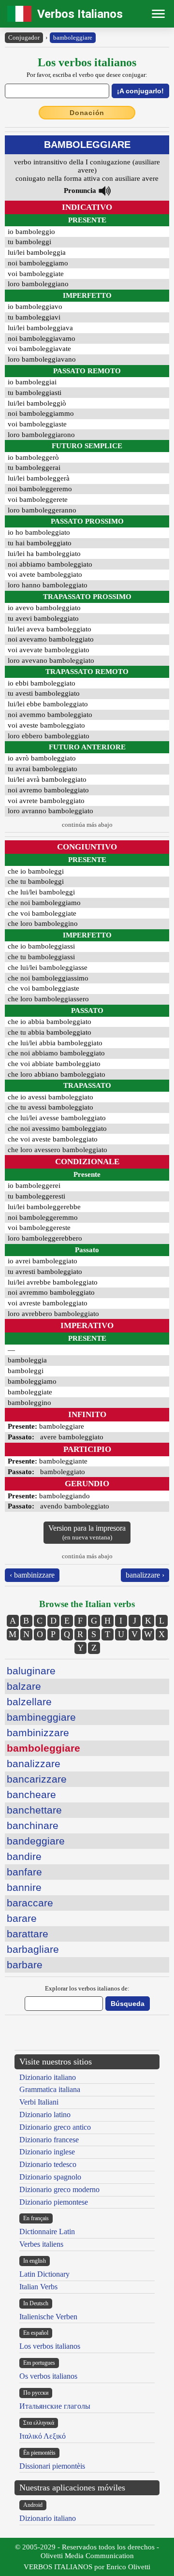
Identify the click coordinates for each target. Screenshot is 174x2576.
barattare (28, 1934)
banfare (24, 1872)
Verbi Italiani (39, 2102)
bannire (24, 1887)
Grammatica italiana (50, 2089)
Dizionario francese (49, 2140)
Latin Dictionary (44, 2274)
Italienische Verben (48, 2317)
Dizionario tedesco (48, 2164)
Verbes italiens (41, 2244)
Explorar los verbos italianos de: (87, 1988)
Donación (87, 113)
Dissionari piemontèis (52, 2466)
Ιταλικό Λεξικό (43, 2436)
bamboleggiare (73, 37)
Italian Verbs (38, 2287)
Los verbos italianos (50, 2346)
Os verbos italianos (48, 2376)
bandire (24, 1856)
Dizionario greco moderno (59, 2189)
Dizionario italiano (48, 2077)
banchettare (34, 1810)
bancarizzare (37, 1779)
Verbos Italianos (80, 14)
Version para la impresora (87, 1532)
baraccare (30, 1903)
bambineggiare (41, 1717)
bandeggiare (36, 1841)
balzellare (29, 1702)
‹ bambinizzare (32, 1575)
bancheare (31, 1794)
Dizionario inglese (47, 2152)
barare (22, 1918)
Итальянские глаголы (55, 2406)
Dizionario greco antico (55, 2127)
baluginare (31, 1671)
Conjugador (24, 37)
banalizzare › (145, 1575)
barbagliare (33, 1949)
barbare (25, 1965)
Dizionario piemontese (54, 2202)
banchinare (33, 1825)
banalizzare (34, 1764)
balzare (24, 1686)
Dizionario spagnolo (50, 2177)
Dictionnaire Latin (47, 2232)
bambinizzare (38, 1733)
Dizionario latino (45, 2115)
